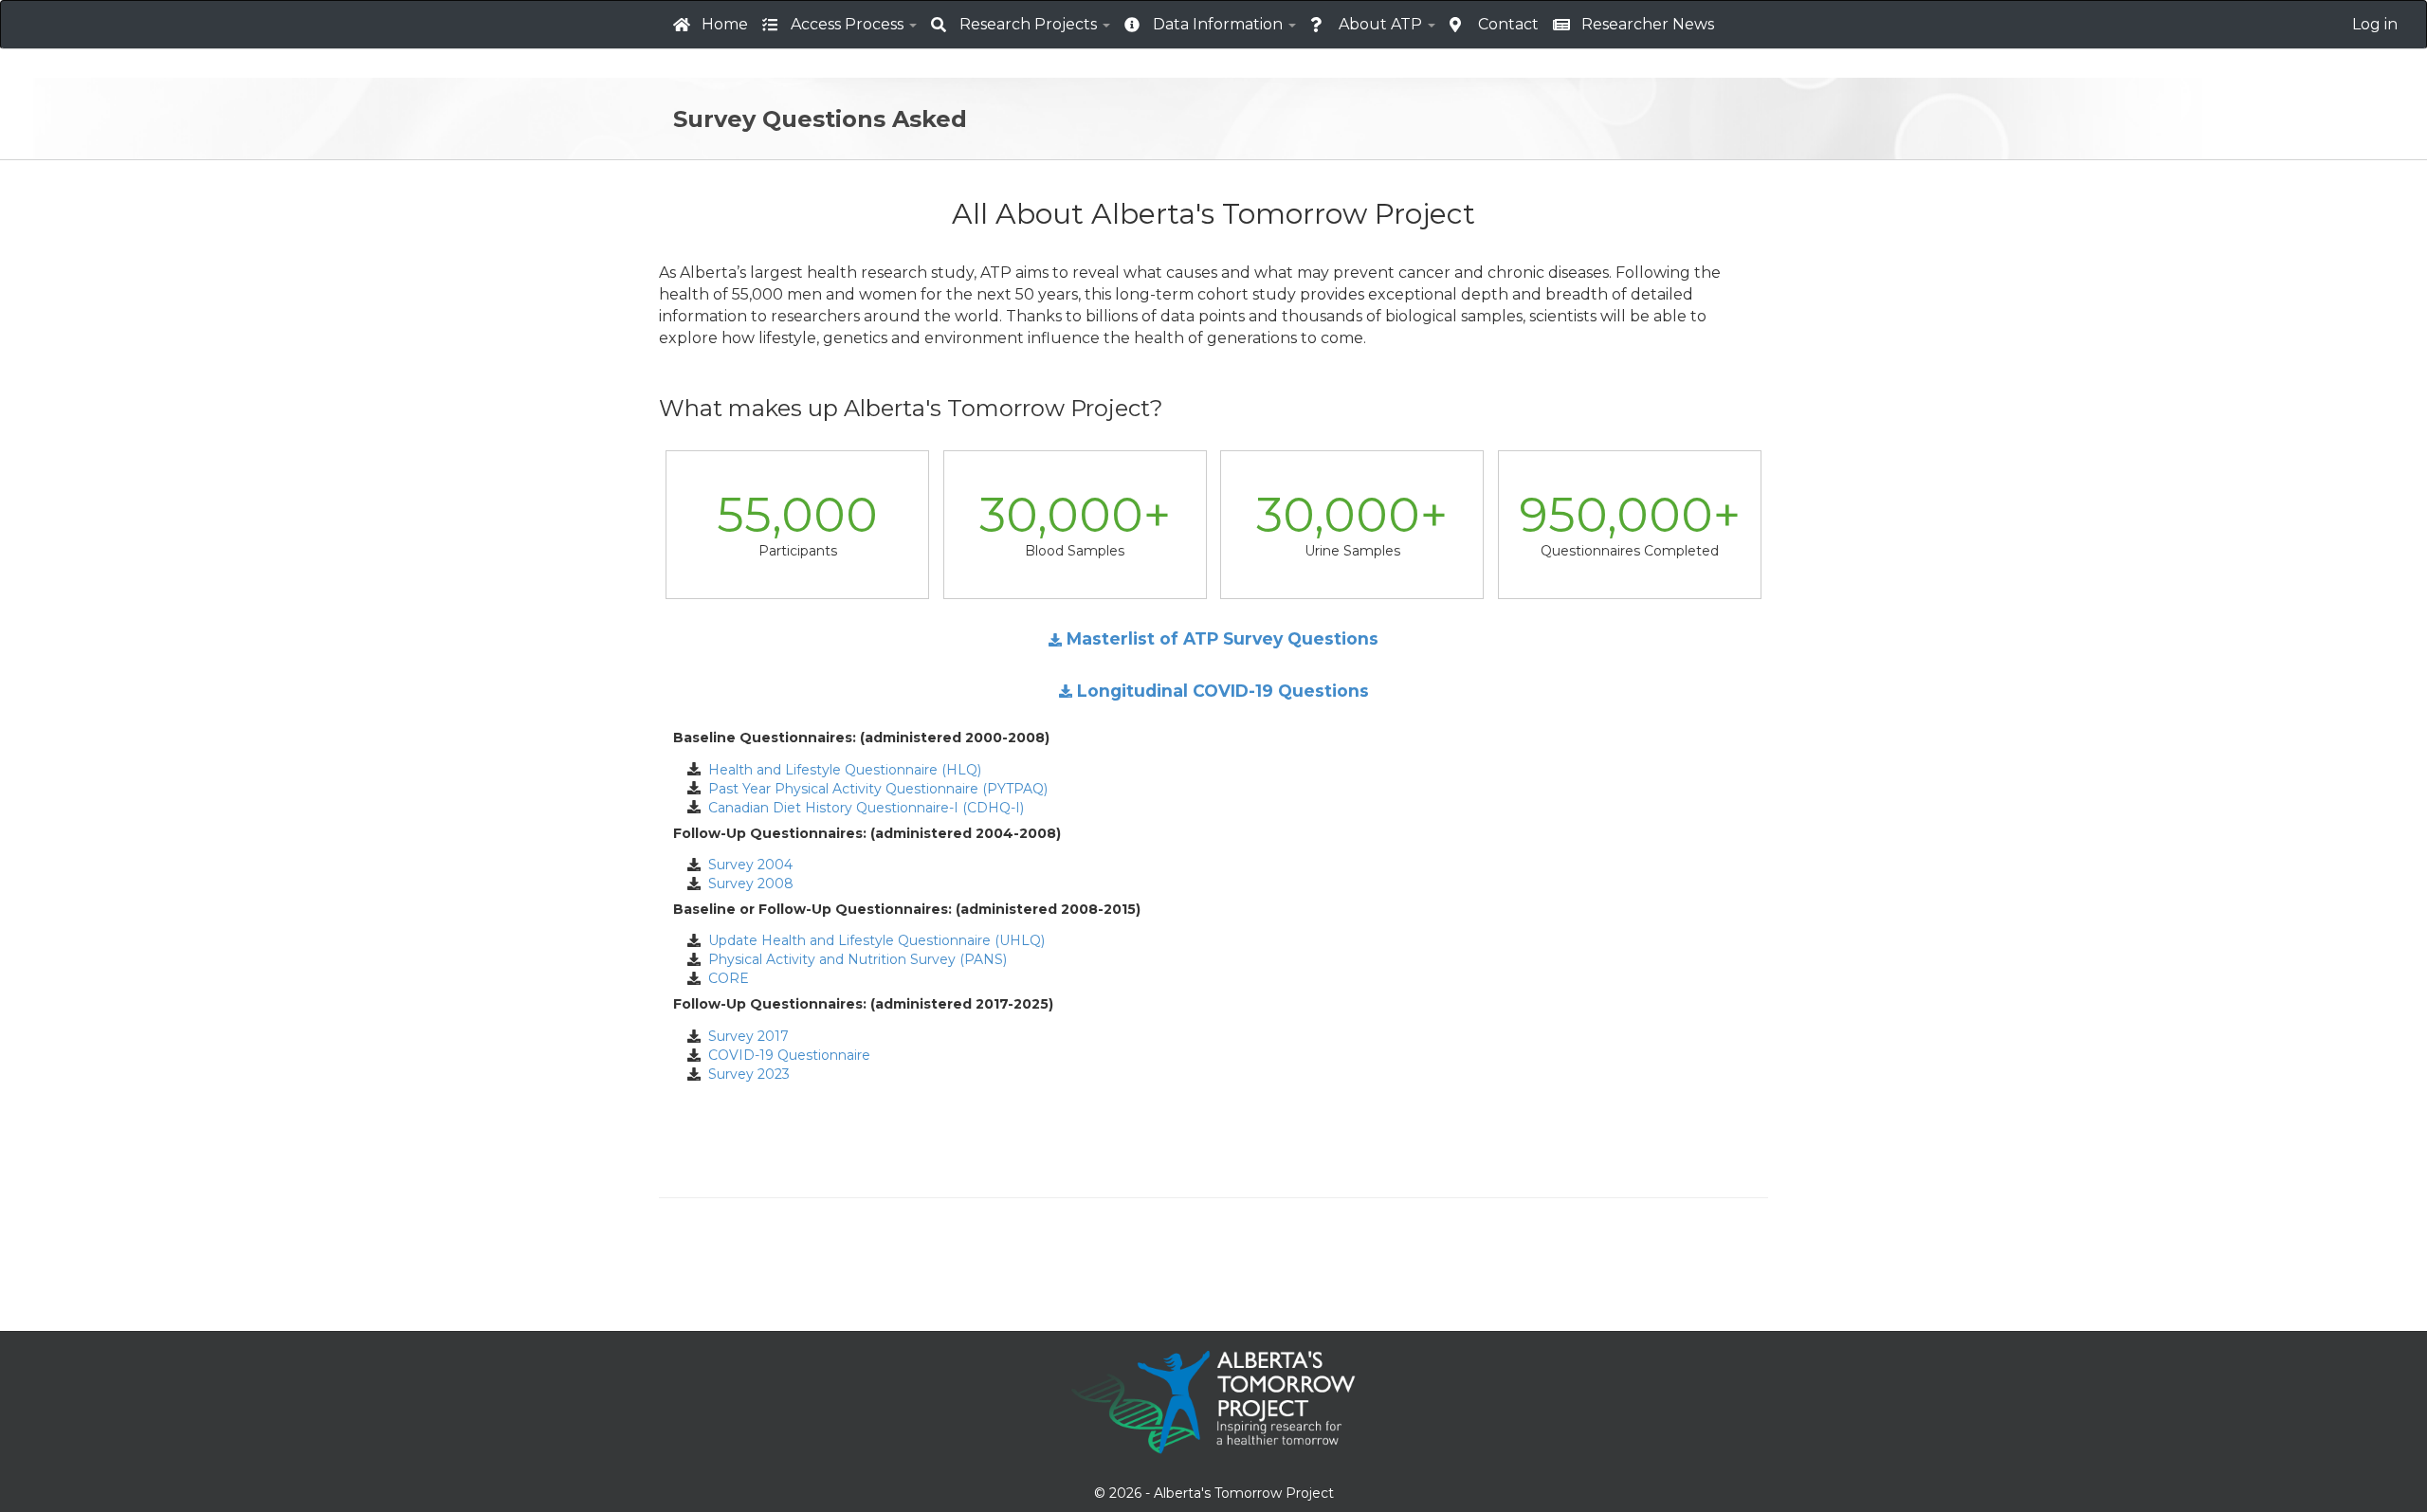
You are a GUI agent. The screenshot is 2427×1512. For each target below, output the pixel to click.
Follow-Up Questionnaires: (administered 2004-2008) (867, 834)
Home (725, 24)
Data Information (1220, 24)
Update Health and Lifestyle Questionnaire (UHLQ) (873, 940)
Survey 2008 (747, 884)
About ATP (1382, 24)
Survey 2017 (745, 1036)
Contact (1508, 24)
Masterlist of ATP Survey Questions (1220, 638)
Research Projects (1030, 24)
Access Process (849, 24)
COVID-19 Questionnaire (785, 1055)
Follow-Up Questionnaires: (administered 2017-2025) (863, 1004)
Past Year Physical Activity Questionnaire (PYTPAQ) (874, 789)
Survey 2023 (745, 1074)
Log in (2375, 24)
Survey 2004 (747, 865)
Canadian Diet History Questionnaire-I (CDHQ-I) (862, 808)
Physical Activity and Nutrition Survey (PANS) (854, 959)
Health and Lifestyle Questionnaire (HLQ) (841, 770)
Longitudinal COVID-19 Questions (1221, 691)
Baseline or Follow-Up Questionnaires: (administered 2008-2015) (907, 910)
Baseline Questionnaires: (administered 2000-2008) (861, 738)
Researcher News (1648, 24)
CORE (725, 978)
